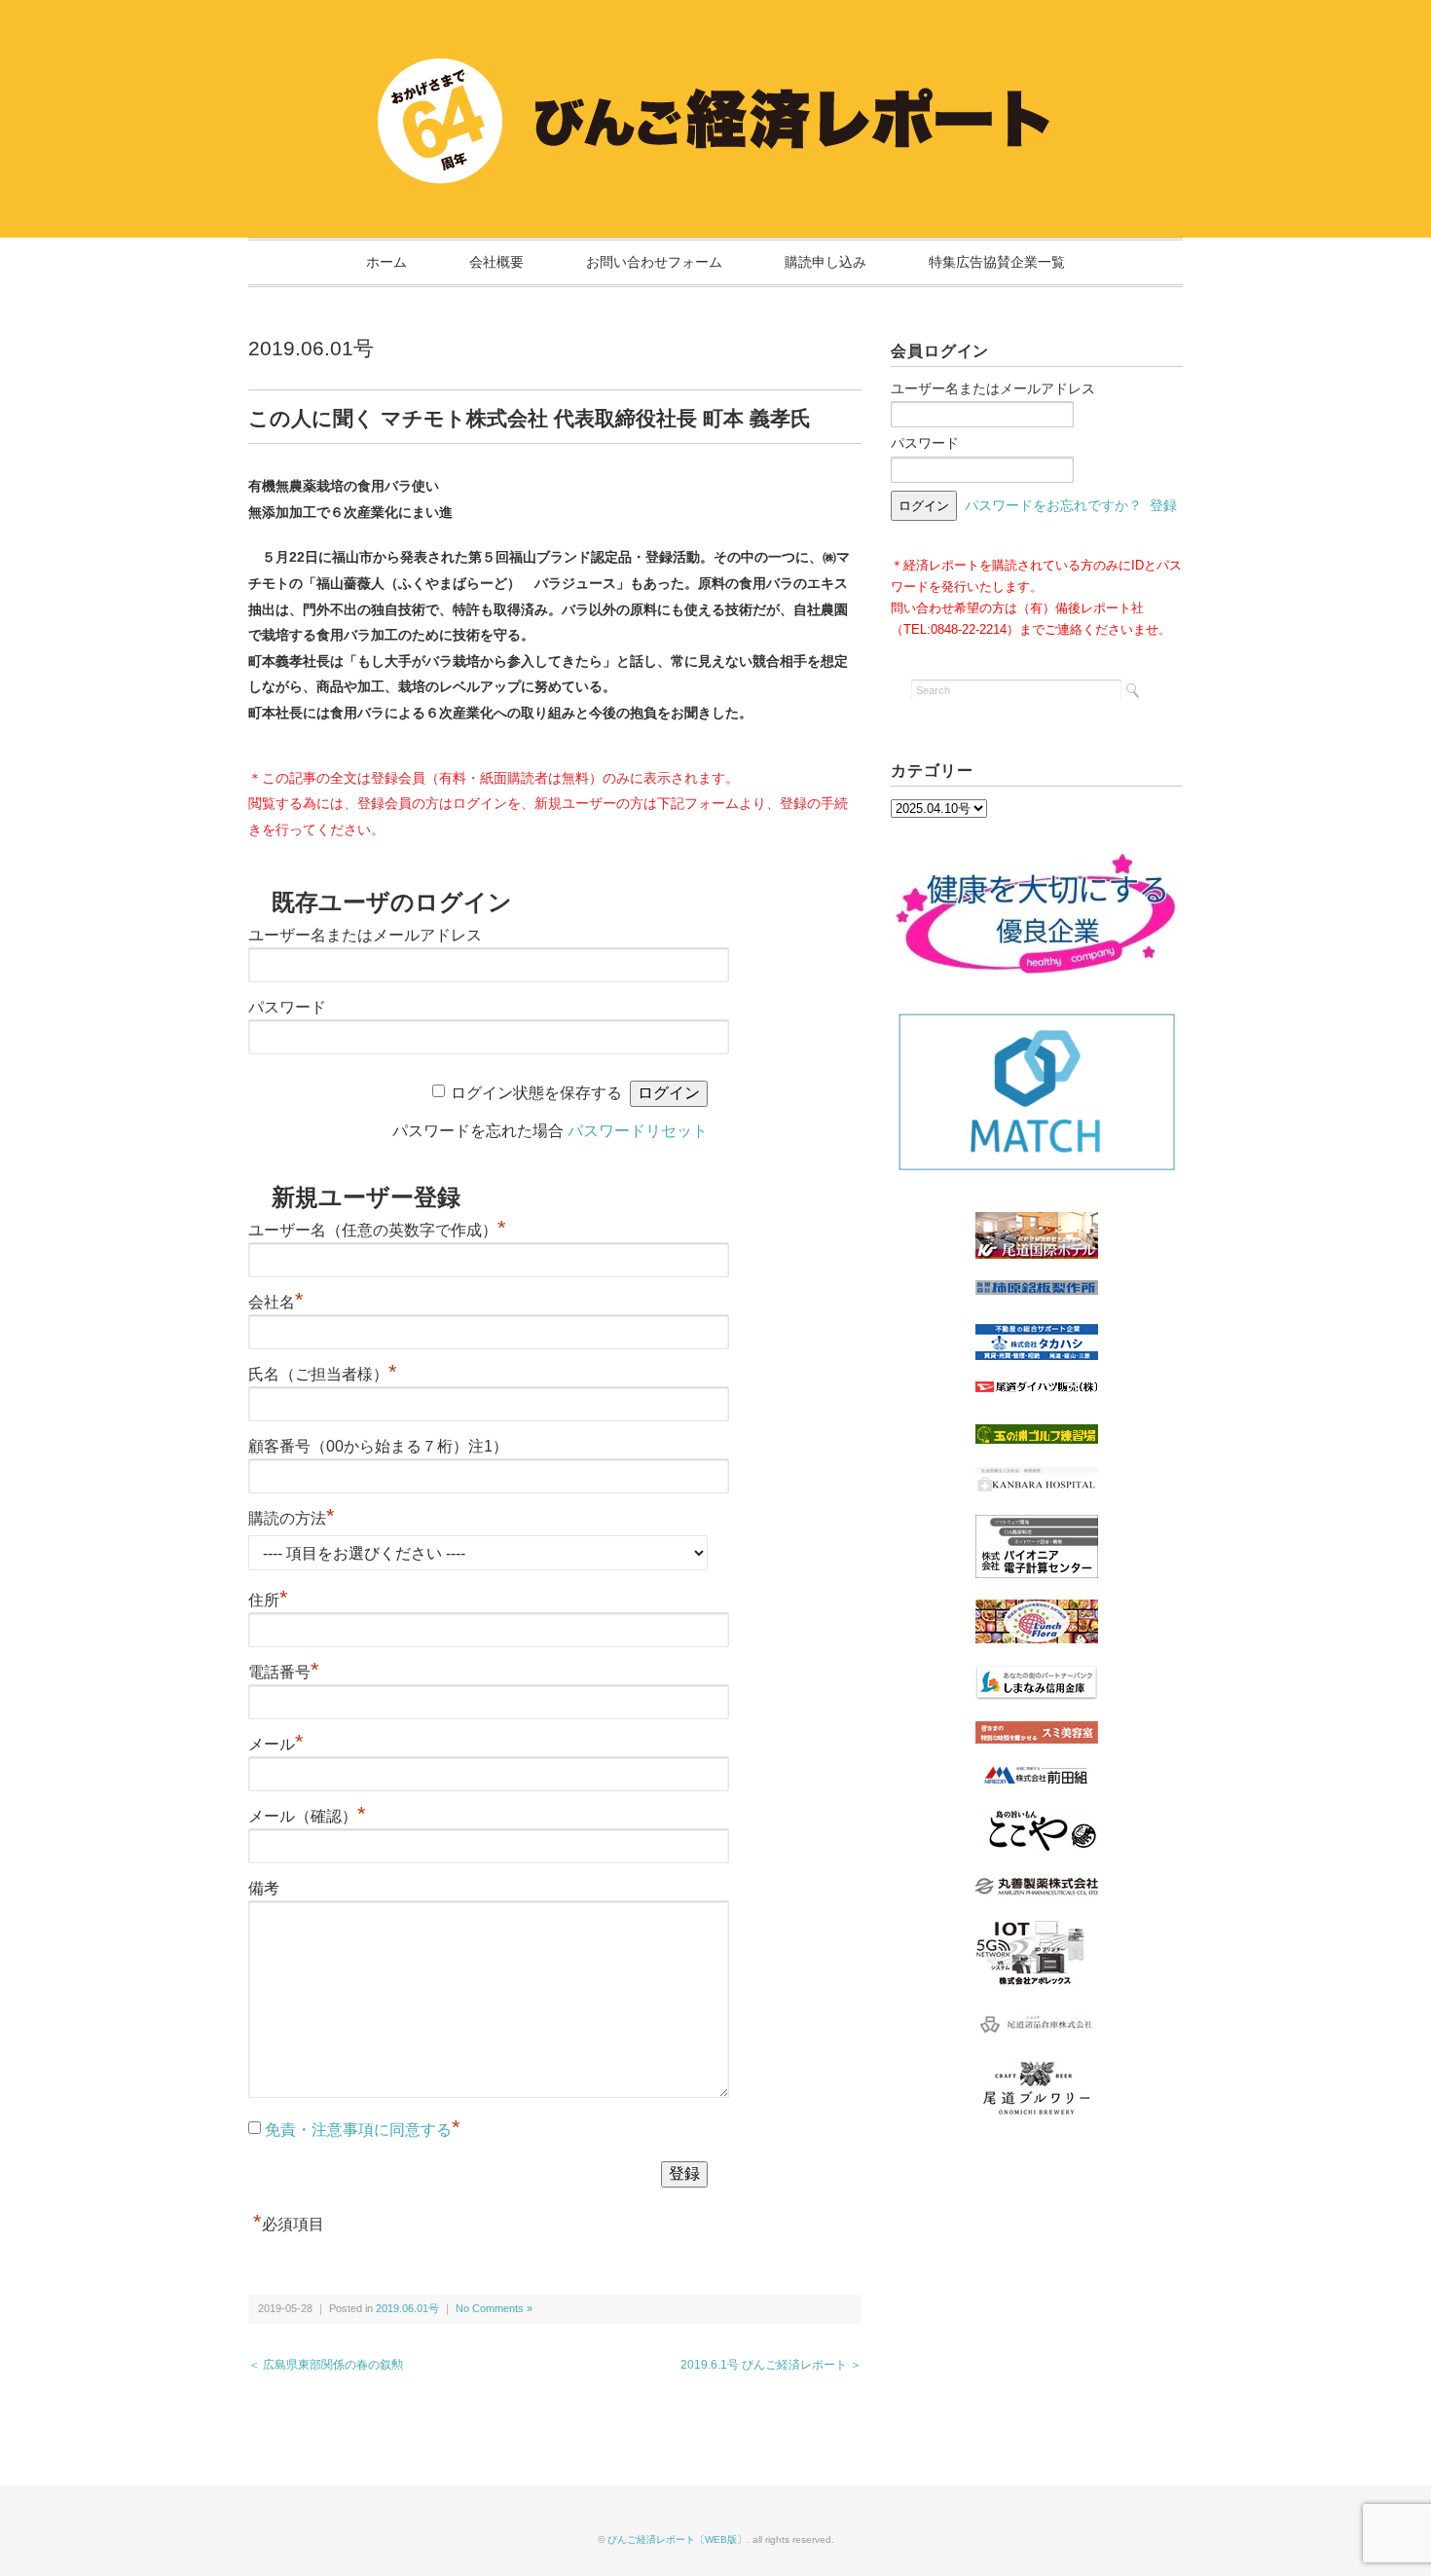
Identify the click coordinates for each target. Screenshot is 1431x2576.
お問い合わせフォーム (654, 262)
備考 (264, 1888)
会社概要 (496, 262)
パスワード (287, 1007)
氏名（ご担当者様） (323, 1374)
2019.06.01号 (311, 348)
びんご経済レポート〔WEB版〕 (677, 2539)
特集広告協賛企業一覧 (997, 262)
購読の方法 (292, 1518)
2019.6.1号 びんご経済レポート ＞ (771, 2365)
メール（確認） (307, 1816)
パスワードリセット (638, 1131)
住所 (268, 1600)
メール (276, 1744)
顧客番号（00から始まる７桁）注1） (378, 1446)
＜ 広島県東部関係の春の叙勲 (326, 2365)
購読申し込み (826, 262)
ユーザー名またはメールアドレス (365, 935)
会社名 (276, 1302)
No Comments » (494, 2308)
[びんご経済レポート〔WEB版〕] (715, 60)
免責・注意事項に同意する (358, 2130)
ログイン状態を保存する (536, 1093)
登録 (1163, 505)
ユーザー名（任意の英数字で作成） (377, 1230)
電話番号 (284, 1672)
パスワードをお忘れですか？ (1053, 505)
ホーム (386, 262)
